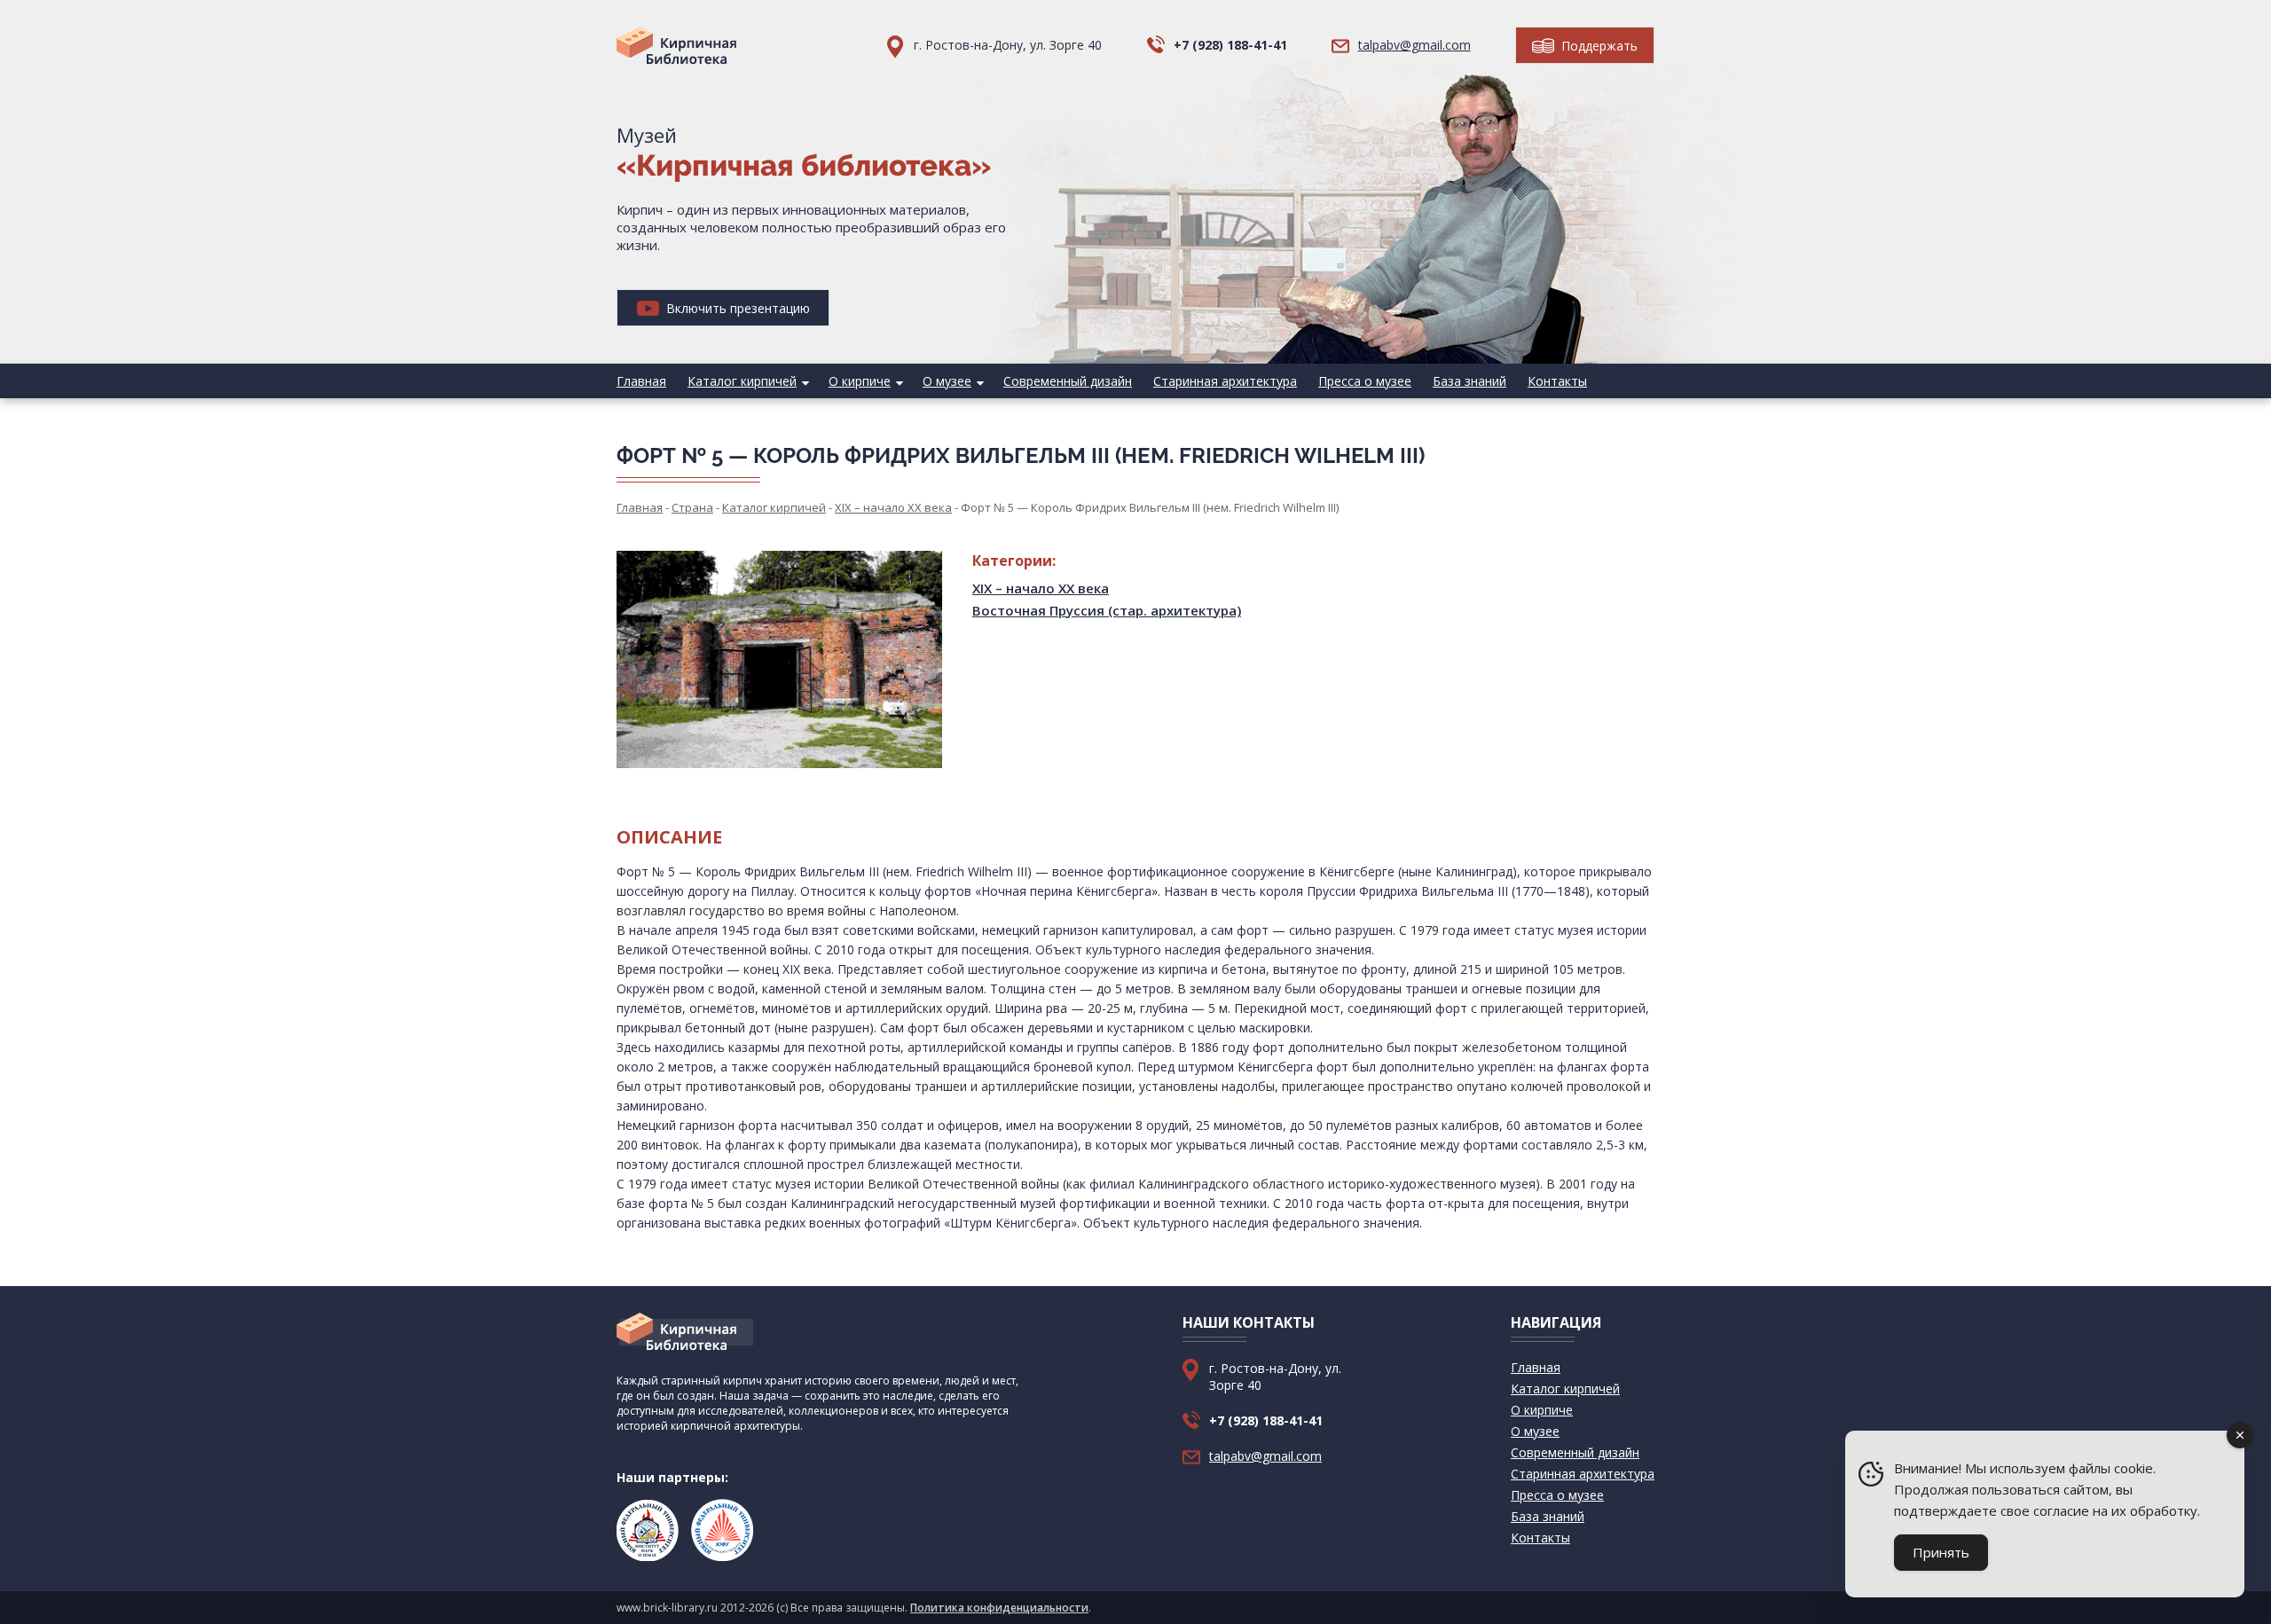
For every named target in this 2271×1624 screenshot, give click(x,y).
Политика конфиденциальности (999, 1608)
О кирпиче (860, 381)
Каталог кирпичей (742, 381)
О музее (947, 381)
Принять (1941, 1552)
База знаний (1469, 381)
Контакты (1557, 381)
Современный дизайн (1068, 381)
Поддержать (1598, 46)
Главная (641, 381)
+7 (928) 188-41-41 (1230, 45)
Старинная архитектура (1225, 381)
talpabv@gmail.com (1414, 45)
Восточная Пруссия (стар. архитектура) (1107, 610)
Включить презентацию (736, 308)
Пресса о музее (1365, 381)
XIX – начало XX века (1041, 588)
